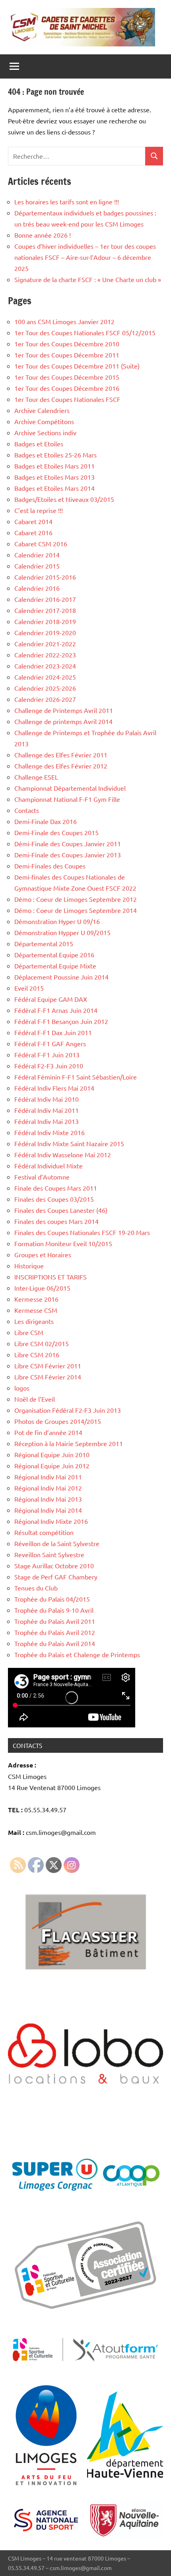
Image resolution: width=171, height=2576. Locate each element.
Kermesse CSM (36, 1310)
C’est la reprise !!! (39, 510)
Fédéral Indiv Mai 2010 (47, 1099)
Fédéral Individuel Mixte (49, 1166)
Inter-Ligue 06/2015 (42, 1288)
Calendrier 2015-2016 (45, 577)
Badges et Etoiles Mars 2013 (54, 477)
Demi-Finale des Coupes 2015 (56, 832)
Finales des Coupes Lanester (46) (61, 1210)
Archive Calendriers (42, 410)
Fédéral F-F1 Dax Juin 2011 (53, 1032)
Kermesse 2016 (36, 1299)
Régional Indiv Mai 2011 (48, 1477)
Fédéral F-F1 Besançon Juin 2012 (61, 1021)
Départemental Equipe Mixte (55, 966)
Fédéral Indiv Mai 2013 (47, 1121)
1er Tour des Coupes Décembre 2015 (67, 377)
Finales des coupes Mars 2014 (56, 1221)
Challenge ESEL (36, 777)
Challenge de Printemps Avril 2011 (64, 710)
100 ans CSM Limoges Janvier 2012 (64, 321)
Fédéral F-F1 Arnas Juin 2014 (56, 1010)
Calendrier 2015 (37, 566)
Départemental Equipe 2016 (54, 955)
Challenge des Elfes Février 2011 (61, 755)
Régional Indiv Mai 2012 (48, 1488)
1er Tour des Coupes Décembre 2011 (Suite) (77, 366)
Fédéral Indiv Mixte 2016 (50, 1132)
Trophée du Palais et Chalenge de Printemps (77, 1654)
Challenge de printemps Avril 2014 (63, 721)
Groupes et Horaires (43, 1254)
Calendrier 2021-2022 (45, 644)
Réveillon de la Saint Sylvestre (57, 1543)
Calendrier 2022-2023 (45, 655)
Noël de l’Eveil (35, 1399)
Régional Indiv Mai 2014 (48, 1510)
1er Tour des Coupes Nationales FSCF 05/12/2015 (85, 332)
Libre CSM (29, 1332)
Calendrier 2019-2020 (45, 632)
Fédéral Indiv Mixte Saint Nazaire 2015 (69, 1143)
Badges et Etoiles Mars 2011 (54, 466)
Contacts (27, 810)
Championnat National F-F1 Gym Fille (67, 799)
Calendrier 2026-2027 (45, 699)
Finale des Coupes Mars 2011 (56, 1188)
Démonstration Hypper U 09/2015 (62, 932)
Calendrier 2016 (37, 588)
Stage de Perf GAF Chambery (56, 1577)
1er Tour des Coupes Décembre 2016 (67, 388)
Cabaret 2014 (33, 521)
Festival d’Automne (42, 1177)
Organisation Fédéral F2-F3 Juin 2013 (68, 1410)
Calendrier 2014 (37, 555)
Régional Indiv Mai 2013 (48, 1499)
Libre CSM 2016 (37, 1354)
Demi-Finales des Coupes (50, 866)
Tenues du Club (36, 1588)
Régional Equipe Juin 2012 (52, 1466)
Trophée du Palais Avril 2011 (55, 1621)
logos (22, 1388)
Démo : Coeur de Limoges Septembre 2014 (76, 910)
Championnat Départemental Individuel (70, 788)
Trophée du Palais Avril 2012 (55, 1632)
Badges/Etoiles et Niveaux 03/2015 (64, 499)
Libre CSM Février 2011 (48, 1366)
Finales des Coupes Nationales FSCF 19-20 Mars (82, 1232)
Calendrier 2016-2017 (45, 599)
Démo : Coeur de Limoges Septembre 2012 (76, 899)
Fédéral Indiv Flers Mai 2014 (54, 1088)
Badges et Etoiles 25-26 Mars (55, 455)
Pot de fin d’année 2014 (48, 1432)
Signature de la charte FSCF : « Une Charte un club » (88, 279)
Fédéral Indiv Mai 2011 (47, 1110)
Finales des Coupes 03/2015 (54, 1199)
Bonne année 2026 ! (43, 235)
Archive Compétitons (44, 421)
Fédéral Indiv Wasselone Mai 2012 (63, 1154)
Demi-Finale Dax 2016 (46, 821)
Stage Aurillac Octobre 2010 (54, 1566)
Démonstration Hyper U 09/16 (57, 921)
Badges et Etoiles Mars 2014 (54, 488)
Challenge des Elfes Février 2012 (61, 766)
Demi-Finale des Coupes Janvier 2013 (68, 855)
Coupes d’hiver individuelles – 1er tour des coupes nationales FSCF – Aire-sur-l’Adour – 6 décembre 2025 (85, 257)
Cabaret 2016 (33, 532)
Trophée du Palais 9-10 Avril (54, 1610)
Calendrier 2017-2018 (45, 610)
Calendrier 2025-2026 (45, 688)
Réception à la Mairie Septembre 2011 (69, 1443)
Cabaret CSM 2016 (41, 544)
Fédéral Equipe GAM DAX (51, 999)
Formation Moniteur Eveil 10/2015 (63, 1243)
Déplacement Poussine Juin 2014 (61, 977)
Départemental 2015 (44, 943)
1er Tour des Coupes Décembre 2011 (67, 355)
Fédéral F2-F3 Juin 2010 (49, 1066)
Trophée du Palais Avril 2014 (55, 1643)
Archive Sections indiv (45, 432)
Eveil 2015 (29, 988)
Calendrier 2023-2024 (45, 666)
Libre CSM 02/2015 (42, 1343)
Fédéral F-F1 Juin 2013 (47, 1055)
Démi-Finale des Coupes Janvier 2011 (68, 843)
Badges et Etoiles (39, 444)
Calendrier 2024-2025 (45, 677)
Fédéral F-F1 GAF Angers (50, 1043)
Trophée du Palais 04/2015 (52, 1599)
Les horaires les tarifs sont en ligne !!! (67, 202)
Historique (29, 1266)
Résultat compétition (44, 1532)
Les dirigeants (34, 1321)
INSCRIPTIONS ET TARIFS (51, 1277)
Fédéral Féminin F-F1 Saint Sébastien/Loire (76, 1077)
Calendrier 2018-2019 (45, 621)
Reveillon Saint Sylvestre (49, 1554)
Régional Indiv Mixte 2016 (51, 1521)
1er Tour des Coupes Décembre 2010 (67, 344)
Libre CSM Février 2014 (48, 1377)
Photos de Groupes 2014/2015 (58, 1421)
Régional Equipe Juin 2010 (52, 1454)
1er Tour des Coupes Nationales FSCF (67, 399)
